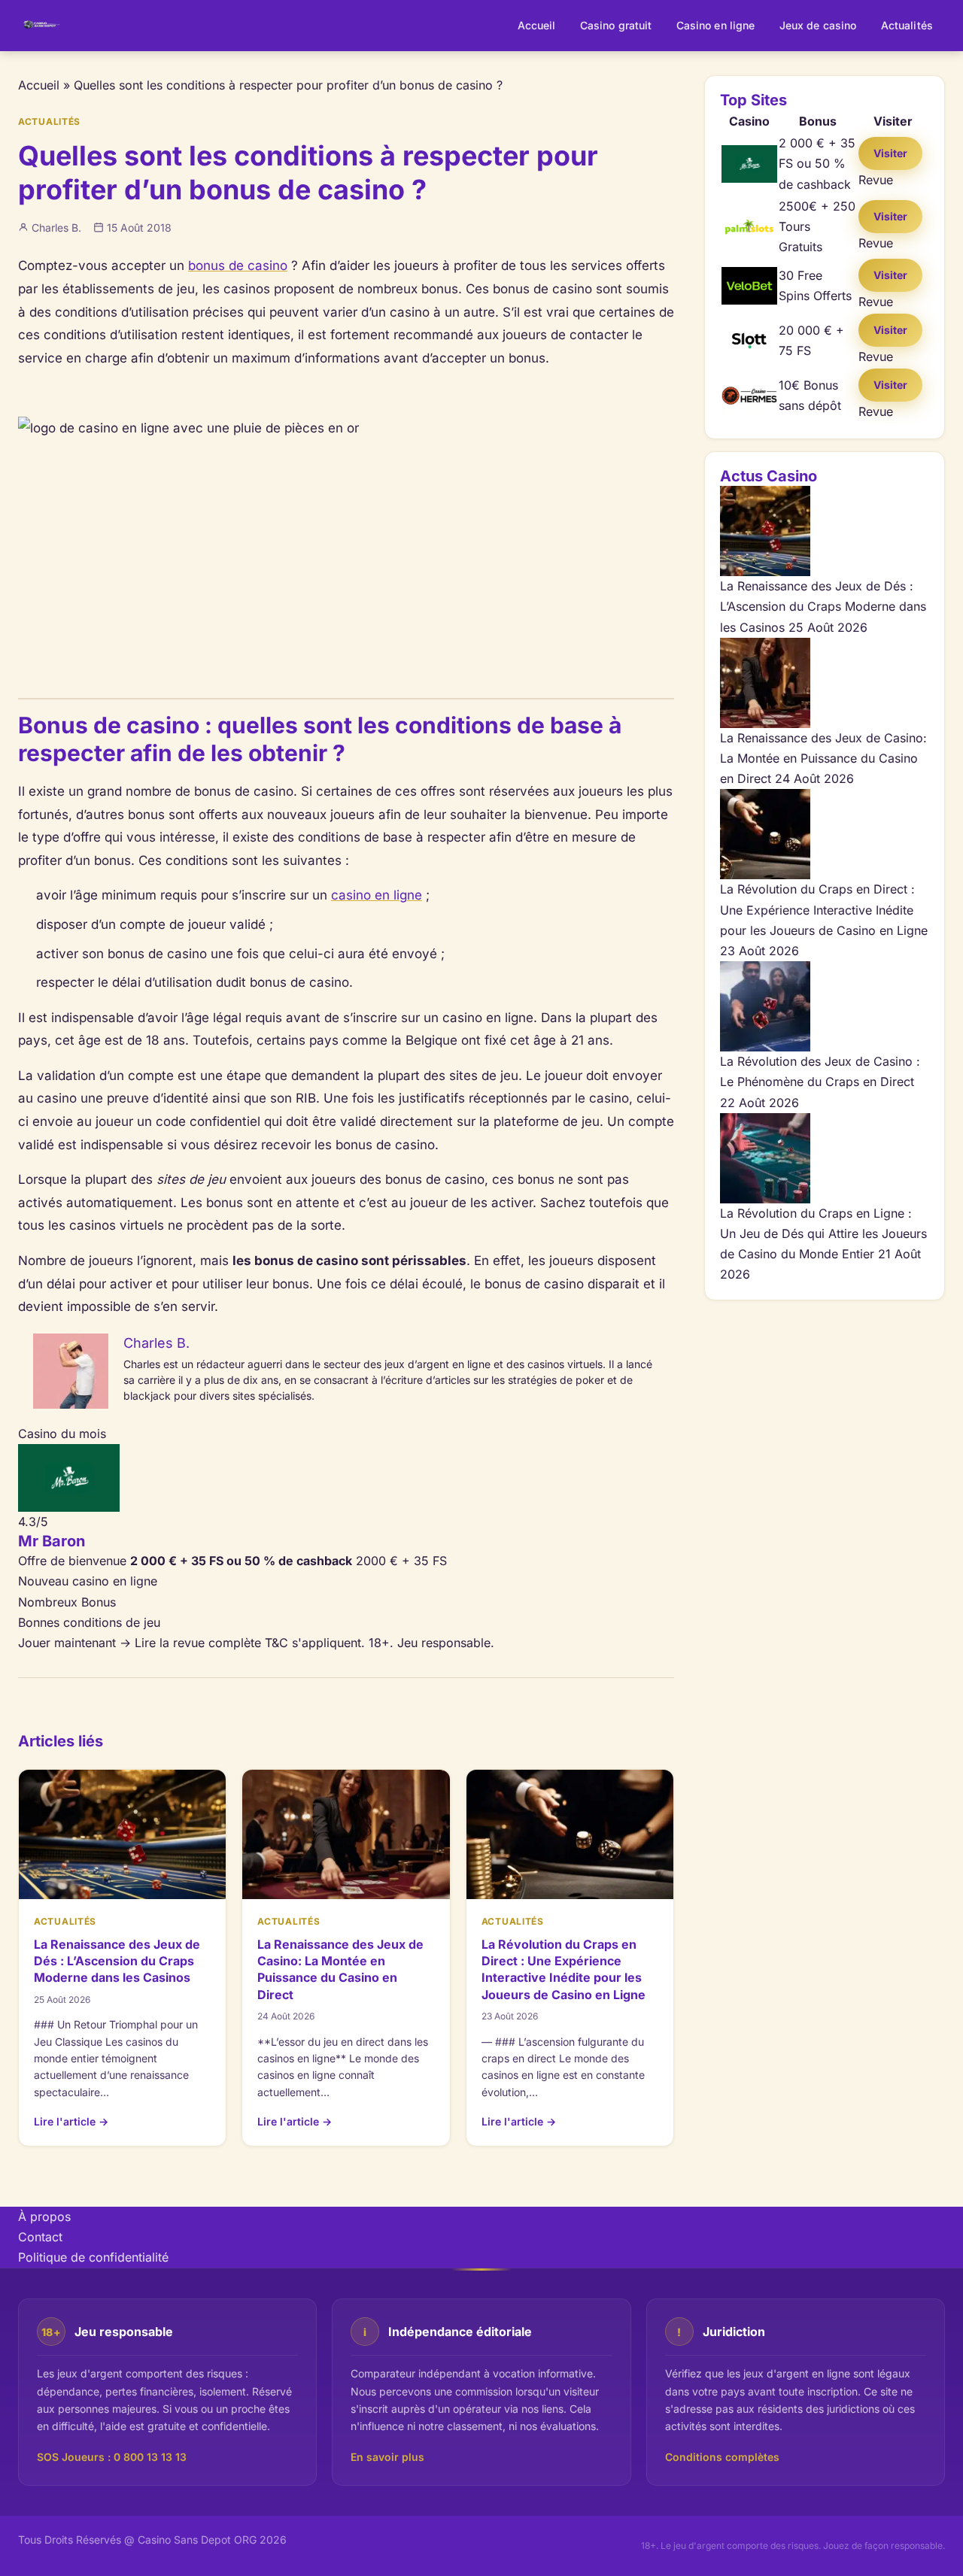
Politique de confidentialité (93, 2257)
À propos (44, 2216)
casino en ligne (377, 895)
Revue (876, 180)
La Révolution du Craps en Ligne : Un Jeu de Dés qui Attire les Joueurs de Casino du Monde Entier (823, 1233)
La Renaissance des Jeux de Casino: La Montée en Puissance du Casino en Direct (823, 758)
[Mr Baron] (346, 1478)
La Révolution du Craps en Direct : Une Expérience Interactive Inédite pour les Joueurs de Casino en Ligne (824, 909)
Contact (40, 2237)
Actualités (907, 25)
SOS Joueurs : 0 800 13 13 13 (112, 2457)
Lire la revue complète (198, 1643)
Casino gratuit (616, 25)
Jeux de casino (818, 25)
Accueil (537, 25)
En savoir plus (387, 2457)
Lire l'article (71, 2121)
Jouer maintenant (74, 1643)
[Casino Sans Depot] (42, 26)
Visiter (890, 153)
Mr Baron (52, 1541)
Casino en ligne (716, 25)
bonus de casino (238, 265)
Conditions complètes (722, 2457)
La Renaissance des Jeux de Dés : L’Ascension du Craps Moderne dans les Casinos (117, 1961)
